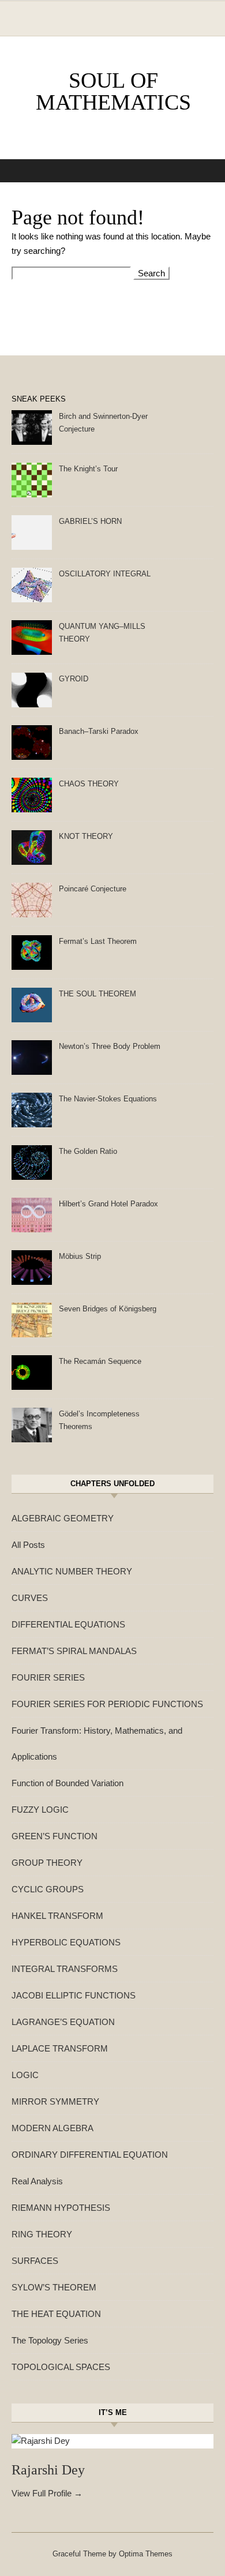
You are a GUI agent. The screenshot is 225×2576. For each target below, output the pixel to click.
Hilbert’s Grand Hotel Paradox (108, 1204)
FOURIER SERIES (48, 1677)
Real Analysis (37, 2181)
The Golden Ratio (88, 1151)
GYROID (74, 679)
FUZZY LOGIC (40, 1810)
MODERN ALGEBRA (52, 2128)
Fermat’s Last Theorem (98, 941)
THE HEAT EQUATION (56, 2314)
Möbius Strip (80, 1256)
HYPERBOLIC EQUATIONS (66, 1942)
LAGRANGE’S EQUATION (63, 2022)
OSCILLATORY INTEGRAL (105, 574)
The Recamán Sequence (100, 1361)
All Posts (28, 1545)
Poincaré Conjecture (93, 889)
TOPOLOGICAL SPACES (61, 2367)
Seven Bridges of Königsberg (108, 1309)
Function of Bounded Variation (67, 1783)
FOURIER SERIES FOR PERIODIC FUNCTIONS (107, 1704)
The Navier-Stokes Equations (108, 1099)
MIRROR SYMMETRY (55, 2101)
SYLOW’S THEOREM (54, 2287)
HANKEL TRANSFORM (57, 1916)
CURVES (30, 1598)
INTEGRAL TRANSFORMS (65, 1969)
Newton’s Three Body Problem (110, 1046)
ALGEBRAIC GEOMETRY (63, 1518)
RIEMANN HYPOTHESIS (61, 2208)
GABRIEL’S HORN (90, 521)
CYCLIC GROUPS (48, 1889)
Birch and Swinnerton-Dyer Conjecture (103, 423)
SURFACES (35, 2261)
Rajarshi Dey (48, 2470)
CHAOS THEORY (89, 784)
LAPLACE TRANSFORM (60, 2048)
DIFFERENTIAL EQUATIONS (68, 1624)
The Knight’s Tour (88, 469)
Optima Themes (146, 2554)
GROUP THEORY (47, 1863)
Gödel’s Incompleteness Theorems (99, 1420)
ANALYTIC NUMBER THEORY (72, 1571)
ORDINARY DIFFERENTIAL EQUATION (90, 2155)
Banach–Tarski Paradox (99, 731)
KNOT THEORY (86, 836)
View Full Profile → (47, 2493)
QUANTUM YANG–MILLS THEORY (102, 633)
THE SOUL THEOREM (97, 994)
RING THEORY (42, 2234)
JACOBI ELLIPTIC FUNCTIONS (74, 1995)
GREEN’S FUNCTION (55, 1836)
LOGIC (25, 2075)
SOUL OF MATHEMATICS (113, 91)
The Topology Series (50, 2340)
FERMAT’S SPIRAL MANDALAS (74, 1651)
